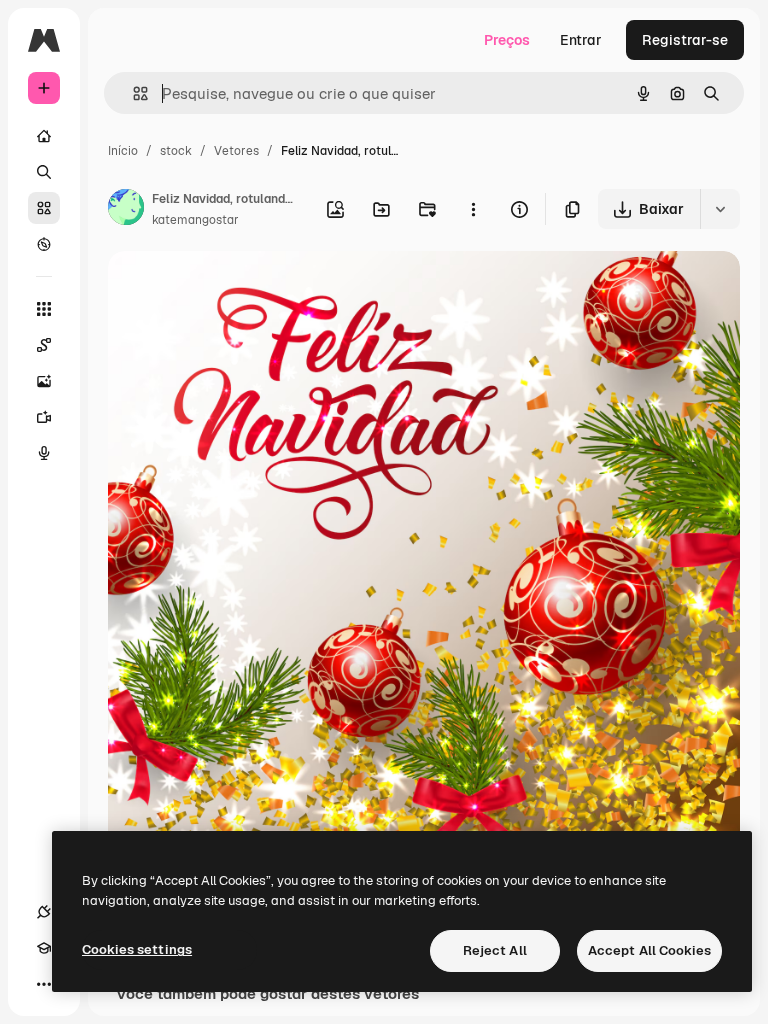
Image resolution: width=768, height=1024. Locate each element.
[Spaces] (44, 345)
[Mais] (44, 984)
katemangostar (195, 220)
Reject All (495, 950)
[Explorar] (44, 244)
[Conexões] (44, 912)
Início (123, 151)
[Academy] (44, 948)
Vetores (236, 151)
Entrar (581, 40)
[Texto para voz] (44, 453)
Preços (507, 40)
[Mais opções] (473, 209)
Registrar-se (685, 40)
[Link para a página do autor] (126, 210)
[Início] (44, 136)
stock (176, 151)
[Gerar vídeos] (44, 417)
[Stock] (44, 208)
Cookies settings (137, 949)
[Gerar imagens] (44, 381)
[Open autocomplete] (132, 93)
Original (236, 289)
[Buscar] (44, 172)
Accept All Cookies (649, 950)
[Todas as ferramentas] (44, 309)
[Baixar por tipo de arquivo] (720, 209)
